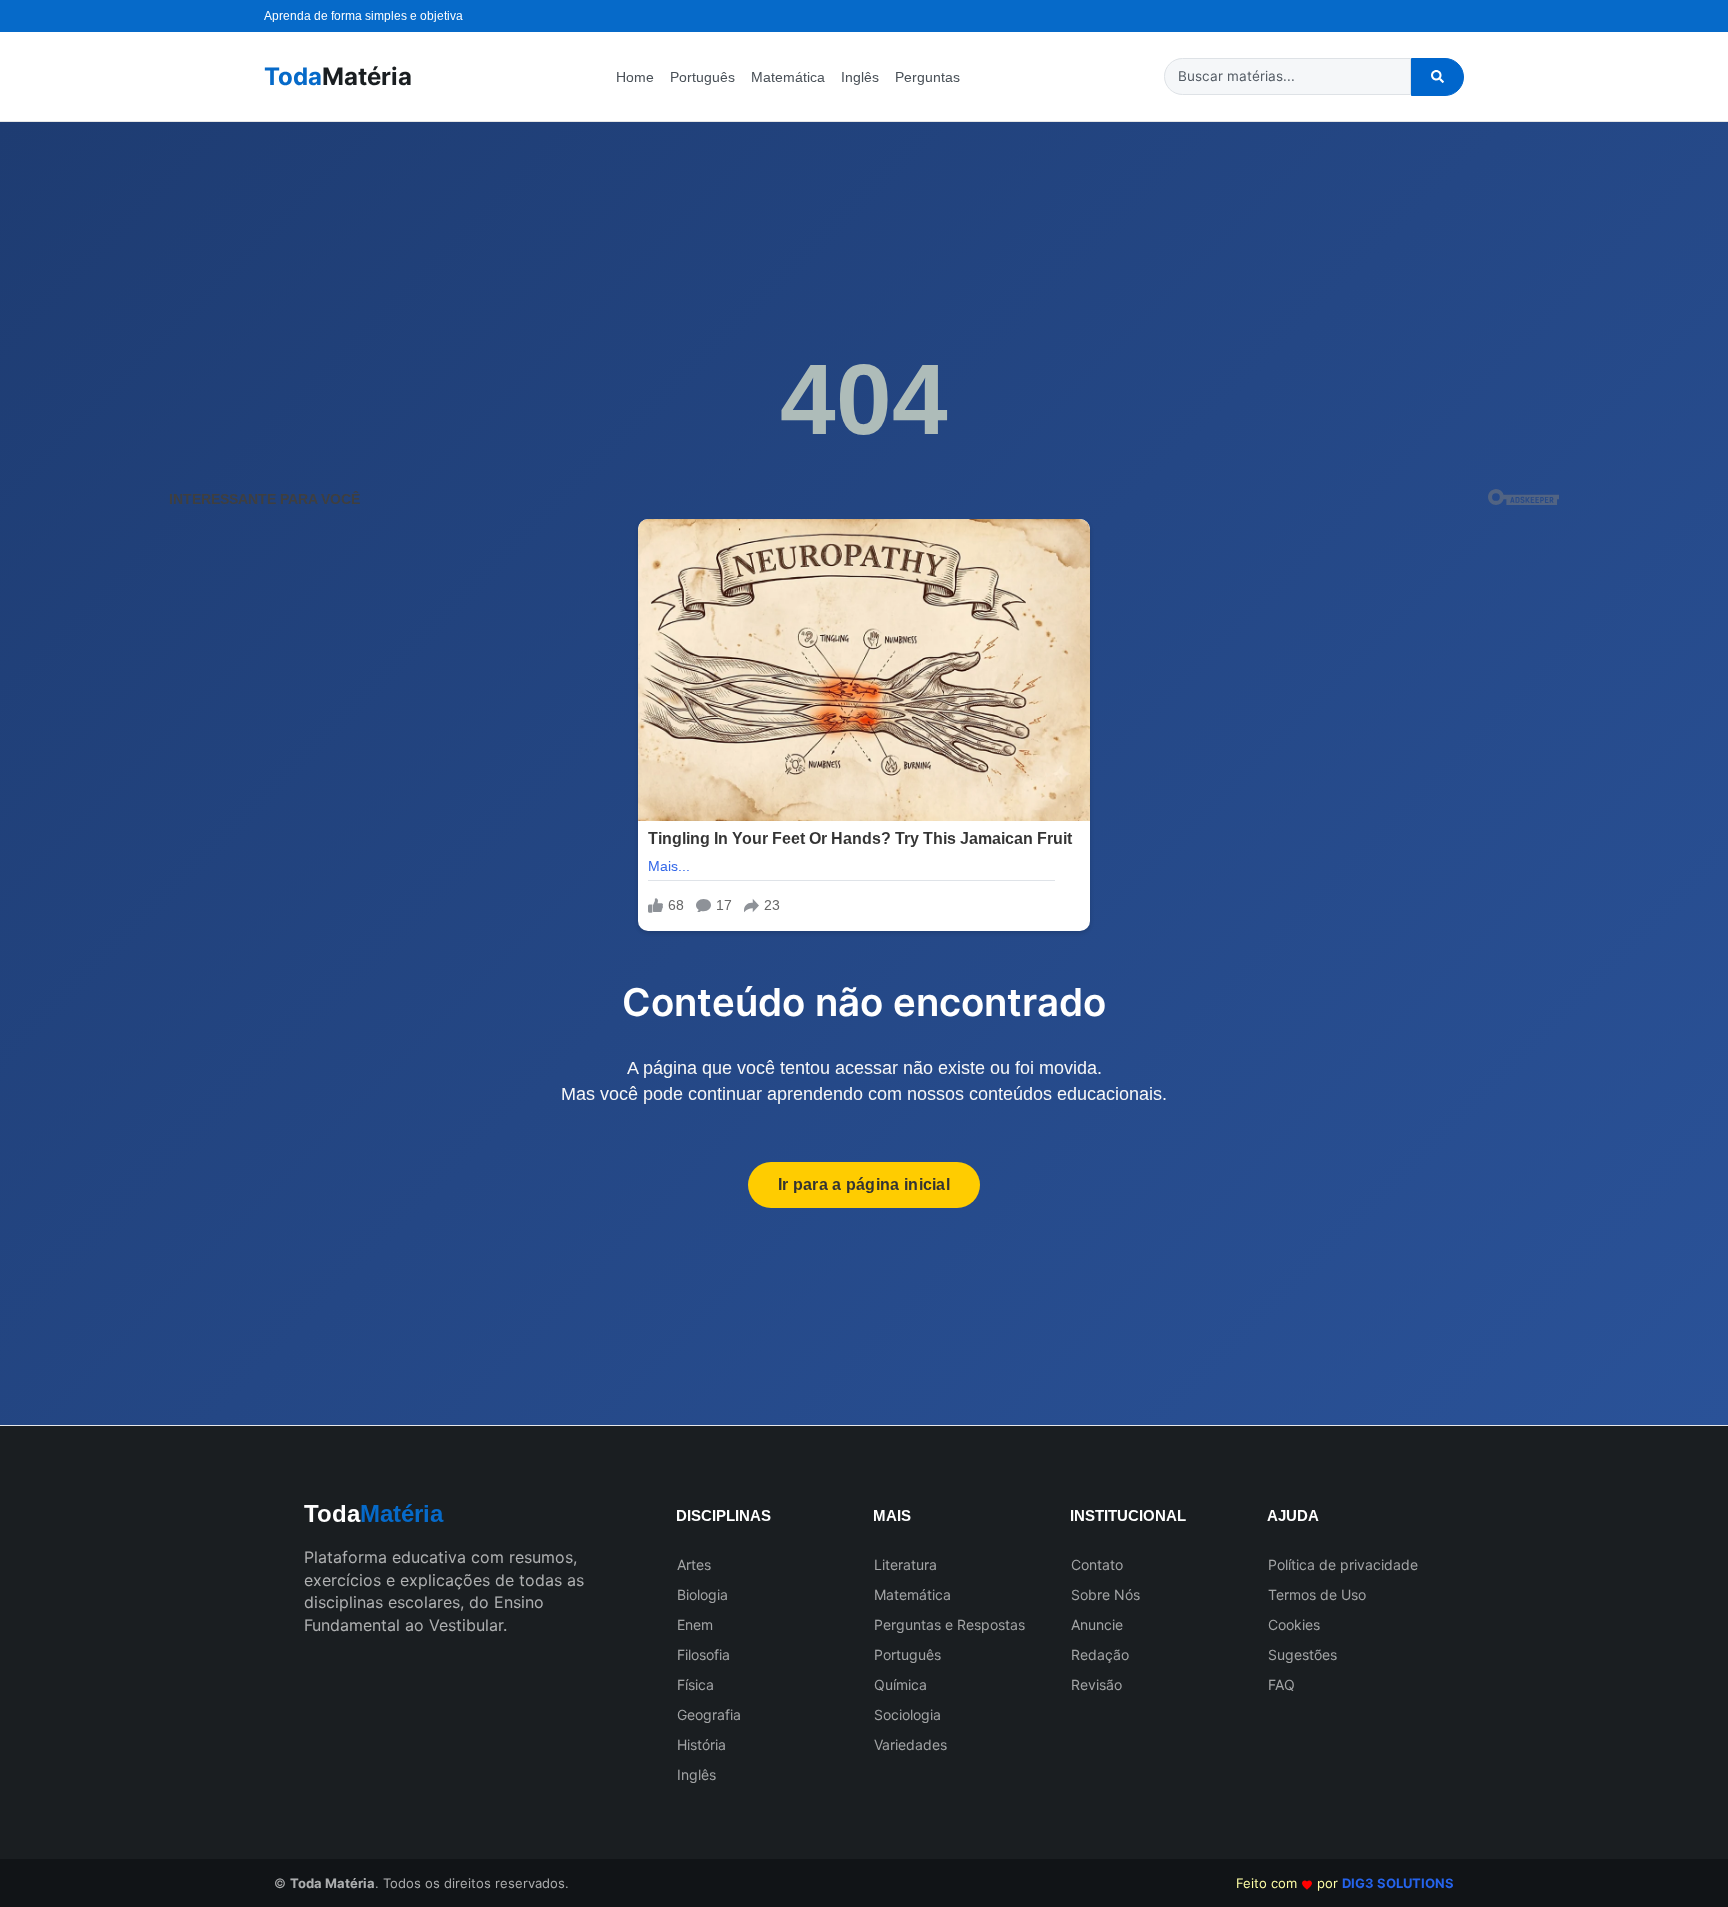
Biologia (702, 1594)
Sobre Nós (1105, 1594)
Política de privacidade (1343, 1564)
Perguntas (927, 77)
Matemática (788, 77)
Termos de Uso (1317, 1594)
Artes (694, 1564)
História (701, 1744)
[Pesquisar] (1437, 77)
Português (702, 77)
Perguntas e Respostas (949, 1624)
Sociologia (907, 1714)
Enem (695, 1624)
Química (900, 1684)
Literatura (905, 1564)
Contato (1097, 1564)
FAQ (1281, 1684)
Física (695, 1684)
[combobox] (1287, 76)
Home (635, 77)
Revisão (1096, 1684)
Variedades (910, 1744)
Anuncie (1097, 1624)
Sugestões (1302, 1654)
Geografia (709, 1714)
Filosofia (703, 1654)
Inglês (860, 77)
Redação (1100, 1654)
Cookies (1294, 1624)
